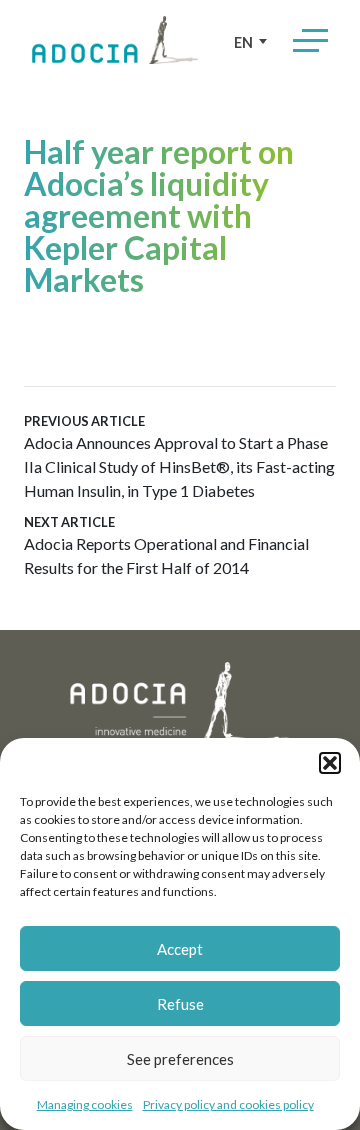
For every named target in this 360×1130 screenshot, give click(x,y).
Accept (180, 949)
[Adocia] (115, 40)
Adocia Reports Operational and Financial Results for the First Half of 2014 (166, 545)
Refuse (180, 1004)
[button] (330, 763)
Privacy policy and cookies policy (228, 1104)
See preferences (180, 1059)
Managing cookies (85, 1104)
